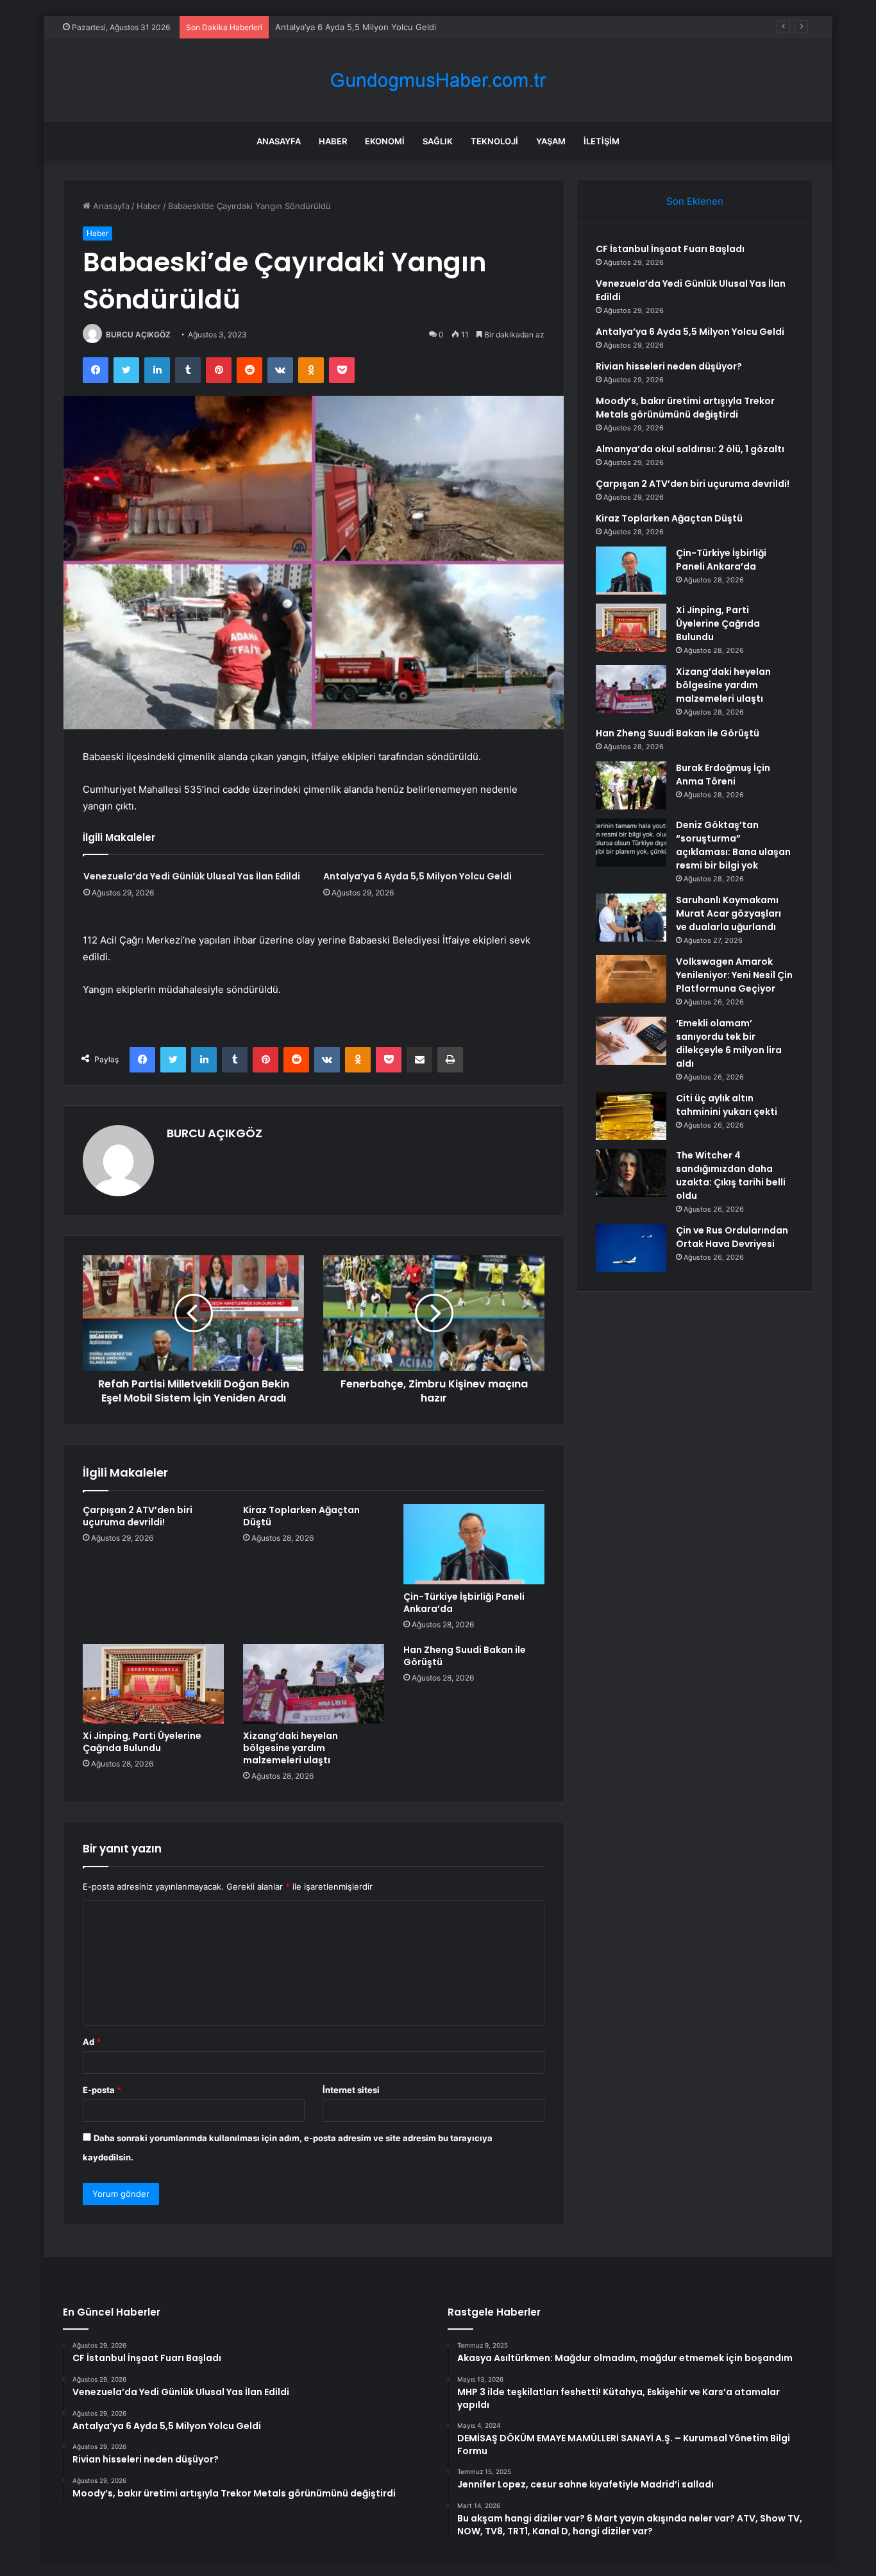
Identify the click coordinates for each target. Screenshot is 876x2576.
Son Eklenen (695, 201)
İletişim (602, 141)
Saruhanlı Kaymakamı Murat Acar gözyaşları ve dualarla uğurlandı (729, 913)
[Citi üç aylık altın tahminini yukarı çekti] (631, 1116)
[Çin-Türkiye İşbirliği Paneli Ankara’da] (474, 1544)
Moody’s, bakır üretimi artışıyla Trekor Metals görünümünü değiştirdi (685, 408)
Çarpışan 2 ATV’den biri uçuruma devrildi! (138, 1516)
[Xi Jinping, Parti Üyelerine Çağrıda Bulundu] (153, 1684)
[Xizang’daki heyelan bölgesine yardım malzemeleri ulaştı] (314, 1684)
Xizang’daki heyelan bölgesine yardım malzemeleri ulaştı (291, 1748)
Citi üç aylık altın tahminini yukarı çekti (727, 1105)
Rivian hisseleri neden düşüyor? (669, 366)
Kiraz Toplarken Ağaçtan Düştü (301, 1516)
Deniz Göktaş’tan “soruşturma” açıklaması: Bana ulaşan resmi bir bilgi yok (733, 845)
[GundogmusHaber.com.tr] (438, 80)
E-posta (102, 2090)
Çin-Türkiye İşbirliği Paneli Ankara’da (464, 1603)
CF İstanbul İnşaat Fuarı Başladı (670, 249)
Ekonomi (385, 141)
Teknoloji (494, 141)
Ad (92, 2042)
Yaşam (551, 141)
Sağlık (438, 141)
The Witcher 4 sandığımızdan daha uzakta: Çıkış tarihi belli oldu (731, 1175)
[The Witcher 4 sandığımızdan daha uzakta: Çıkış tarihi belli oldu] (631, 1173)
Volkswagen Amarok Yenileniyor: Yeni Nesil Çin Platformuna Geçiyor (734, 975)
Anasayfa (279, 141)
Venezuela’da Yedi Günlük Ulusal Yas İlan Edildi (192, 876)
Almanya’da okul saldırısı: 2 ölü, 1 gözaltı (690, 449)
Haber (333, 141)
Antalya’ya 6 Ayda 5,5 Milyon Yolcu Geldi (356, 27)
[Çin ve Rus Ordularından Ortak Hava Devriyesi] (631, 1248)
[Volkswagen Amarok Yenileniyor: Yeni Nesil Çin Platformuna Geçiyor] (631, 979)
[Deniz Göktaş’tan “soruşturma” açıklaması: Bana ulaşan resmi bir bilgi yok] (631, 843)
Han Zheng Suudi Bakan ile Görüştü (465, 1656)
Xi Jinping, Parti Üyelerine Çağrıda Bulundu (142, 1742)
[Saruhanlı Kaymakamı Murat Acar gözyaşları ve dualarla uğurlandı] (631, 918)
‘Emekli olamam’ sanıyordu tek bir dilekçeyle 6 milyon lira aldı (729, 1043)
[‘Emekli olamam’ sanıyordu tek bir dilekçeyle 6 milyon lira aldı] (631, 1041)
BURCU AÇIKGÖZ (138, 335)
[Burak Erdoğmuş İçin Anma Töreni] (631, 785)
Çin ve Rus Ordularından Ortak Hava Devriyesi (732, 1237)
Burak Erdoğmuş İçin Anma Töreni (723, 775)
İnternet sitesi (351, 2090)
